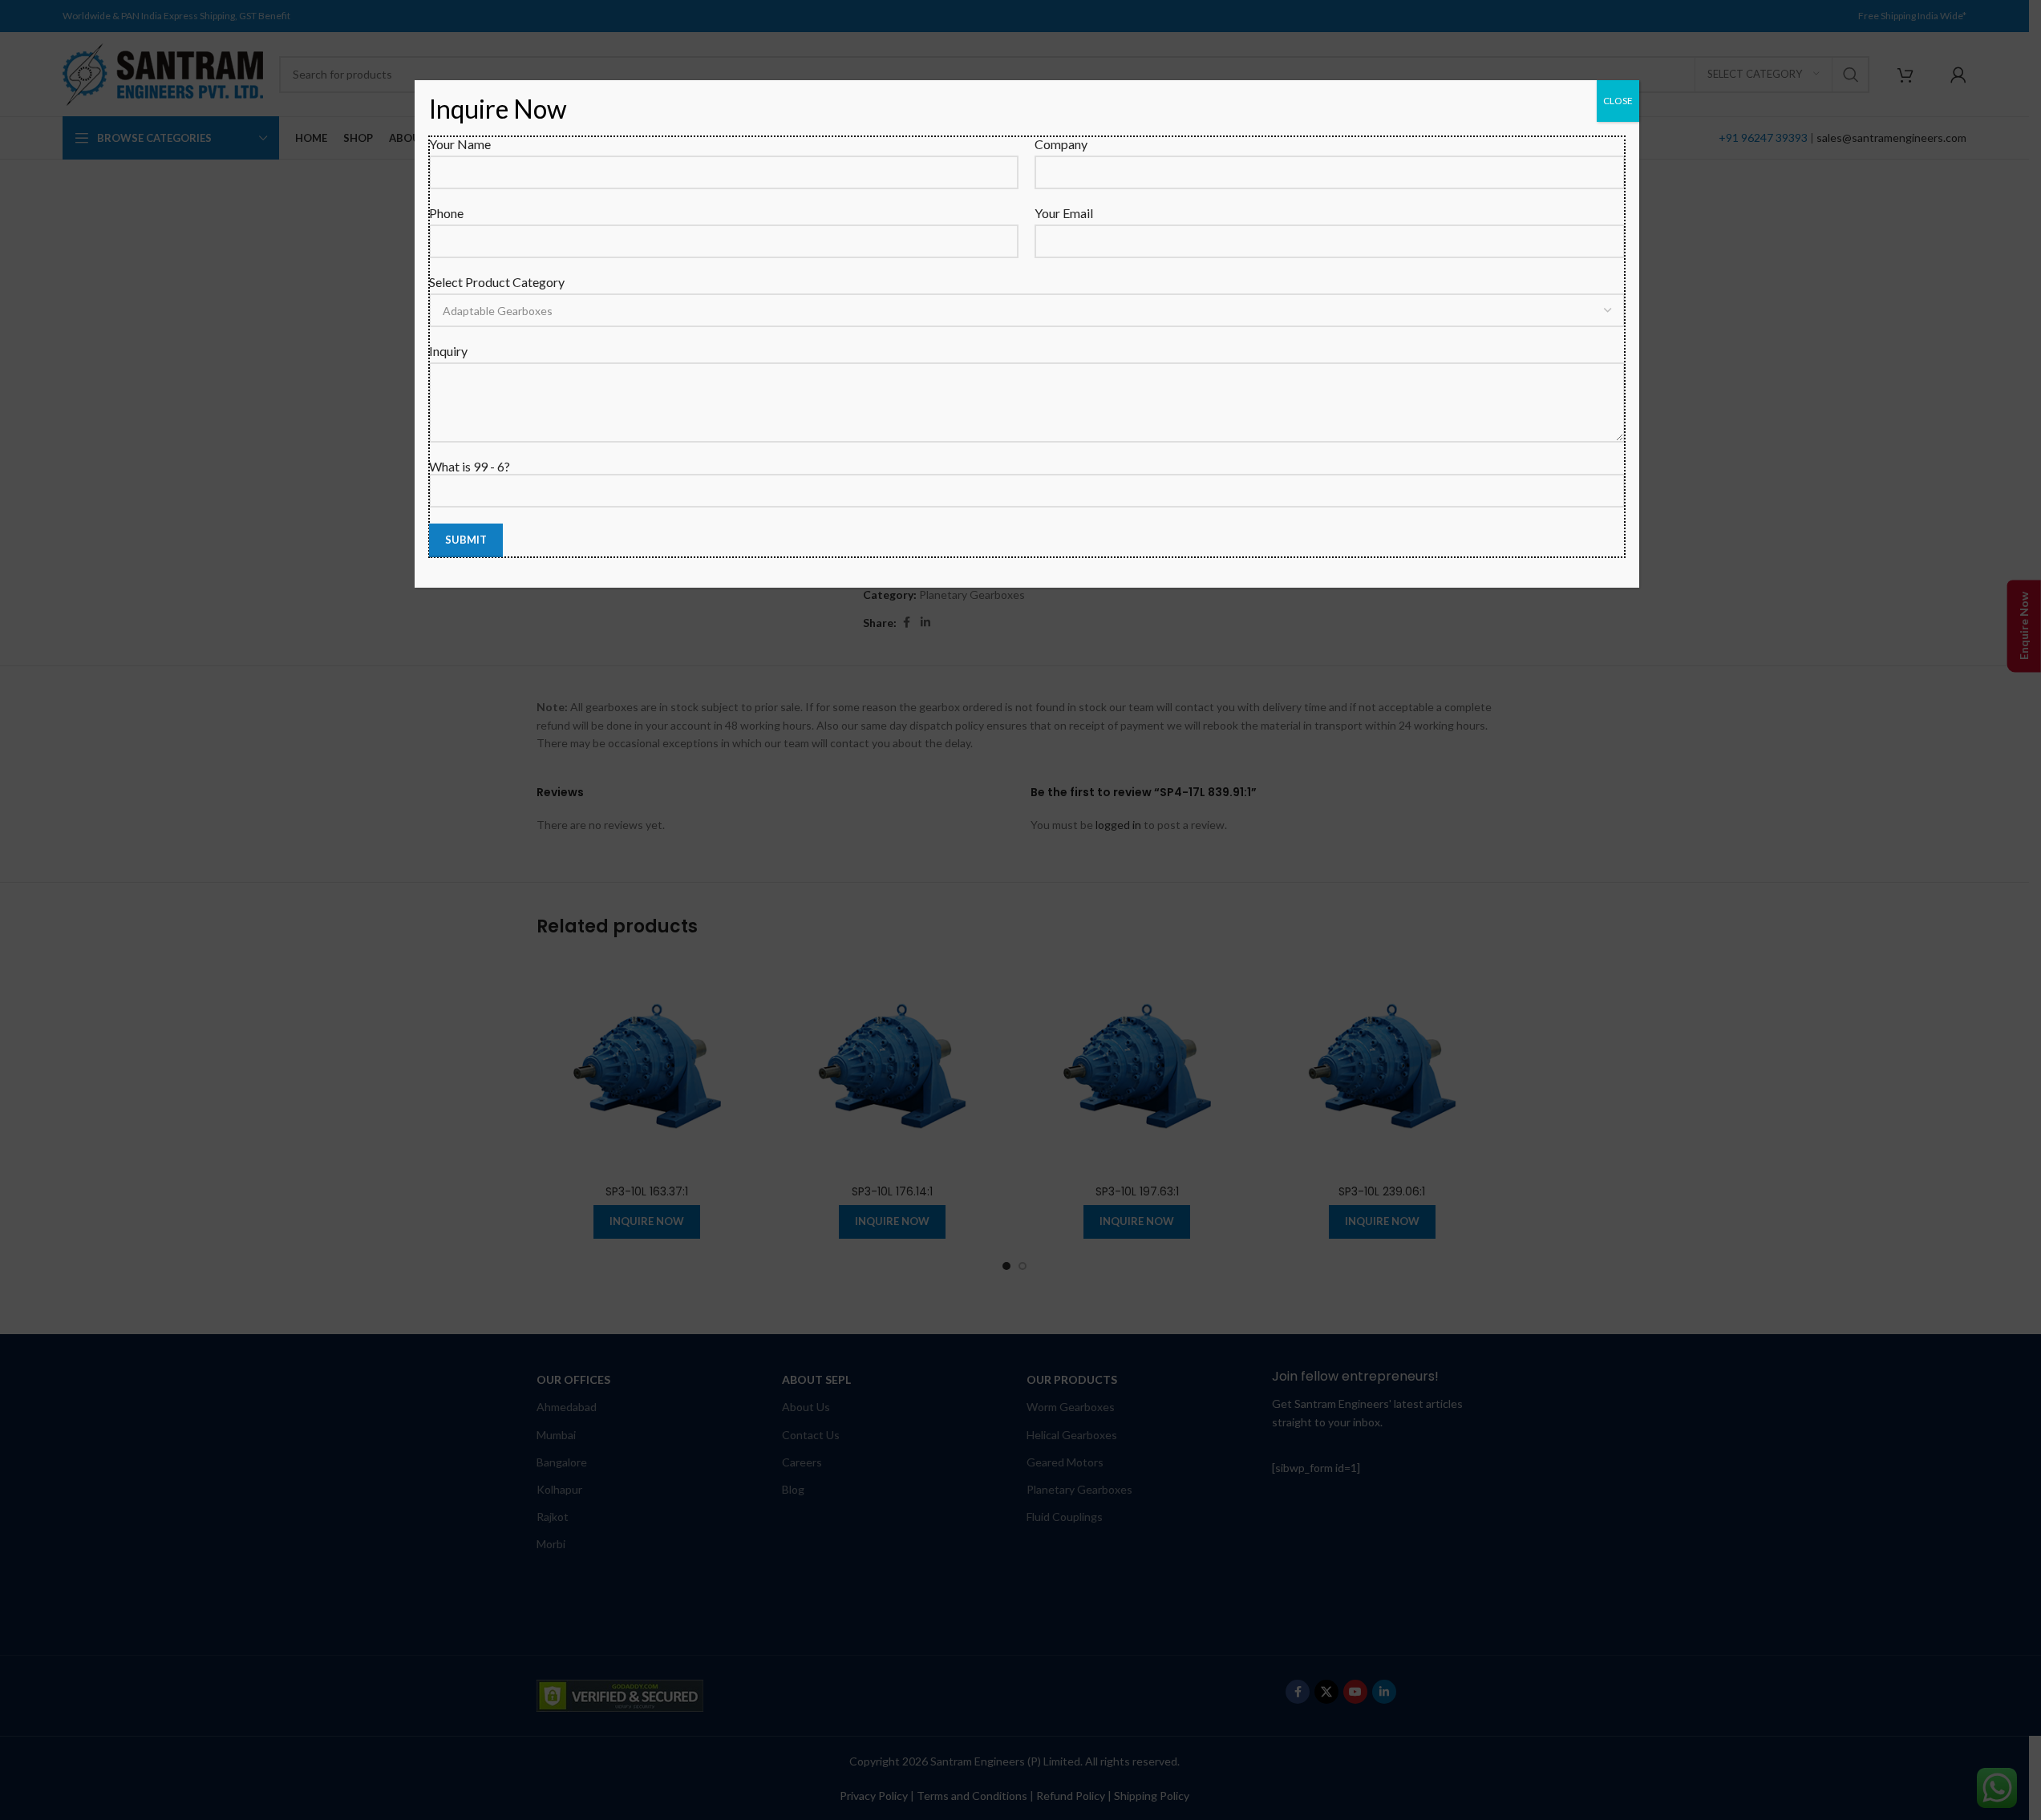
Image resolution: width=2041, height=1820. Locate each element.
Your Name (460, 144)
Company (1061, 144)
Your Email (1064, 213)
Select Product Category (497, 282)
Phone (446, 213)
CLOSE (1618, 101)
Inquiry (448, 351)
